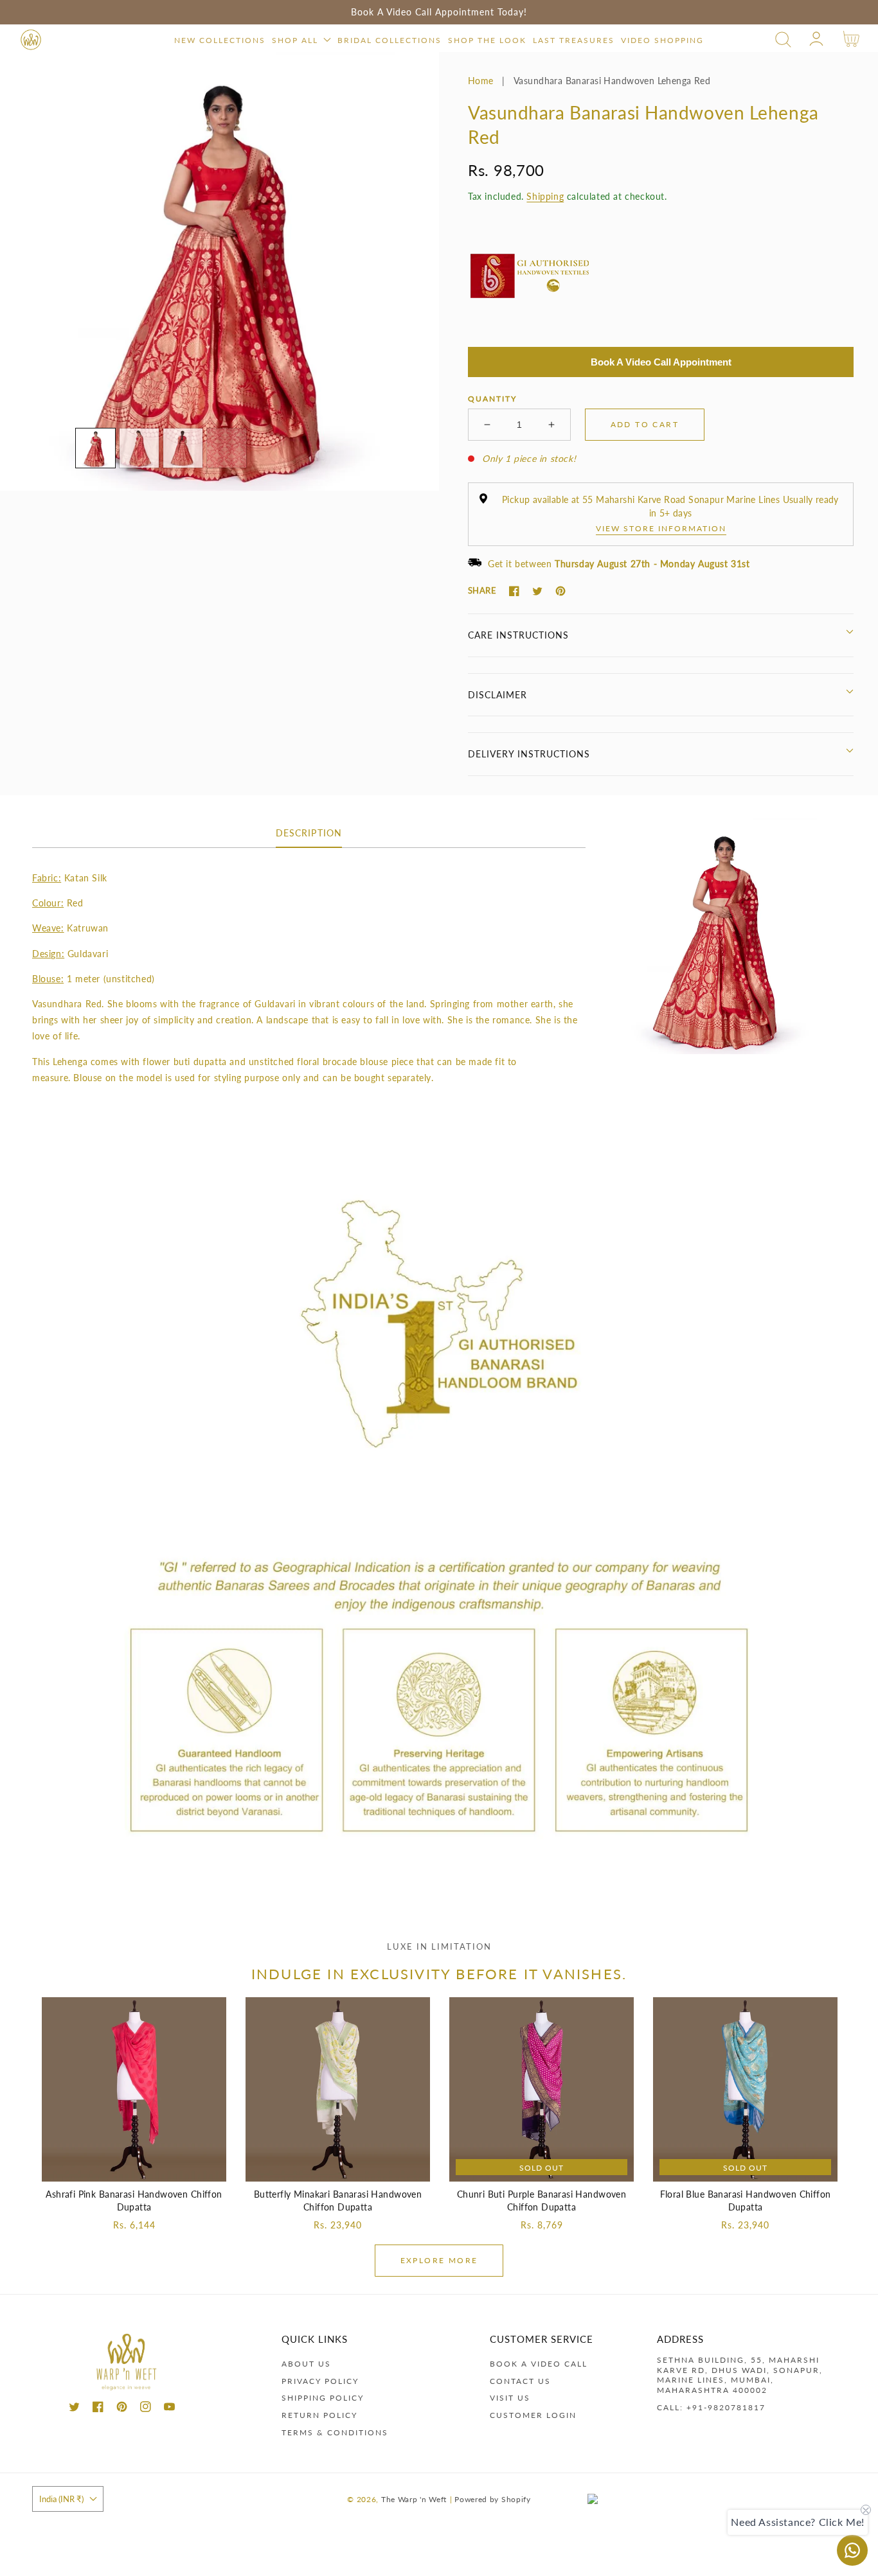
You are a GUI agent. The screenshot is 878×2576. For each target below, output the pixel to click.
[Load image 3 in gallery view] (183, 448)
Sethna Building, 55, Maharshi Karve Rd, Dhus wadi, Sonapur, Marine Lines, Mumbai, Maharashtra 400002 (740, 2375)
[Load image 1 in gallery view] (95, 448)
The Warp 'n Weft (414, 2499)
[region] (439, 12)
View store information (661, 528)
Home (481, 81)
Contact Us (520, 2381)
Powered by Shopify (493, 2499)
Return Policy (319, 2415)
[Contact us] (852, 2550)
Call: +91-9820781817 (711, 2407)
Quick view (134, 2168)
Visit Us (510, 2398)
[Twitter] (537, 591)
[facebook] (98, 2409)
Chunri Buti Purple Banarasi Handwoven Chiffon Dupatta (542, 2201)
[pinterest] (122, 2409)
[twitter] (74, 2409)
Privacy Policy (320, 2381)
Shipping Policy (323, 2398)
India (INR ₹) (61, 2499)
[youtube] (169, 2409)
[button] (783, 40)
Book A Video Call (539, 2364)
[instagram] (146, 2409)
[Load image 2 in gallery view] (139, 448)
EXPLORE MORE (439, 2260)
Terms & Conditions (335, 2432)
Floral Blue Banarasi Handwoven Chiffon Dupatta (746, 2201)
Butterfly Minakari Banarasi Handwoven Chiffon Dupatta (338, 2201)
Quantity (492, 399)
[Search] (783, 40)
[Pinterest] (560, 591)
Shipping (545, 196)
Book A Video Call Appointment (661, 362)
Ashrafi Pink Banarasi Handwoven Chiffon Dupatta (134, 2201)
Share (482, 590)
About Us (306, 2364)
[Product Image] (219, 271)
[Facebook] (514, 591)
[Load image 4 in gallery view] (227, 448)
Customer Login (533, 2415)
